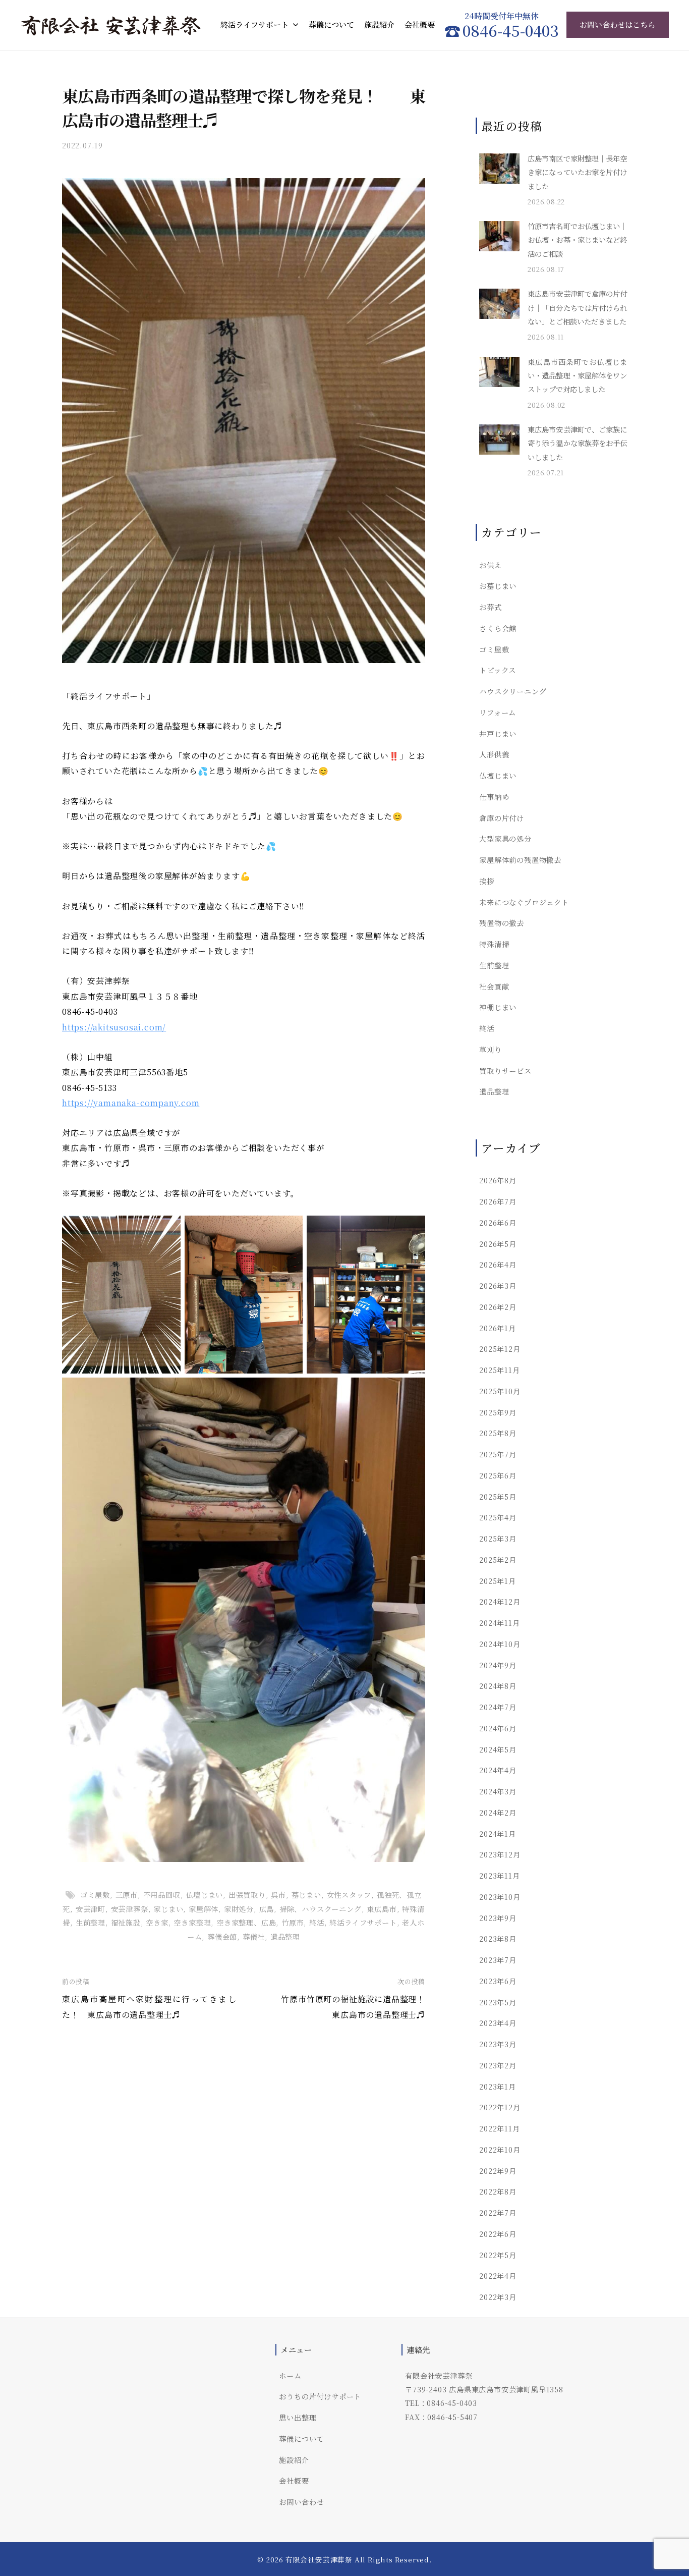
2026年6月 (498, 1222)
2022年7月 (498, 2212)
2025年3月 (498, 1538)
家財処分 (239, 1909)
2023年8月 (498, 1938)
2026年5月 (498, 1244)
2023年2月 (498, 2065)
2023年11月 (499, 1875)
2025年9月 (498, 1412)
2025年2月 (498, 1559)
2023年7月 (498, 1960)
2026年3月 (498, 1285)
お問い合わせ (301, 2502)
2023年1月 (498, 2086)
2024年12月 (500, 1601)
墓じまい (306, 1895)
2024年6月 (498, 1728)
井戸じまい (498, 733)
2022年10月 (500, 2149)
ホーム (290, 2375)
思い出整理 (298, 2417)
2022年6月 (498, 2234)
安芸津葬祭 (130, 1909)
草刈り (490, 1049)
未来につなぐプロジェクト (524, 902)
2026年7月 (498, 1201)
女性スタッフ (349, 1895)
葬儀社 (254, 1936)
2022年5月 (498, 2255)
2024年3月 (498, 1791)
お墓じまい (498, 586)
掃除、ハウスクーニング (321, 1909)
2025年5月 (498, 1496)
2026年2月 (498, 1307)
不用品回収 (162, 1895)
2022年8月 (498, 2191)
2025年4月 (498, 1517)
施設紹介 (379, 24)
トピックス (498, 670)
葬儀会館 (222, 1936)
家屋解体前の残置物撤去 (520, 860)
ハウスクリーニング (513, 691)
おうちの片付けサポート (320, 2396)
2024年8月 (498, 1686)
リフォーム (498, 712)
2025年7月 (498, 1454)
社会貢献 (494, 986)
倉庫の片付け (502, 818)
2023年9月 (498, 1918)
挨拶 (487, 881)
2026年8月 (498, 1180)
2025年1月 (498, 1581)
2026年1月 (498, 1328)
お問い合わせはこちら (617, 24)
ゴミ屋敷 (95, 1895)
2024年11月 (499, 1623)
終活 (317, 1922)
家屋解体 (204, 1909)
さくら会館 (498, 628)
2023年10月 (500, 1897)
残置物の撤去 (502, 923)
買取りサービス (505, 1071)
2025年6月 (498, 1475)
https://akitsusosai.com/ (114, 1027)
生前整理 (91, 1922)
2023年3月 (498, 2044)
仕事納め (494, 797)
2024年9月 (498, 1665)
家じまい (168, 1909)
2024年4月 (498, 1770)
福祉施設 (126, 1922)
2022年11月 (499, 2128)
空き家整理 (192, 1922)
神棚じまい (498, 1007)
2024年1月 (498, 1833)
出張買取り (247, 1895)
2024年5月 (498, 1749)
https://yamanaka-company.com (131, 1103)
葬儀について (331, 24)
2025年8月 (498, 1433)
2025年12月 (500, 1349)
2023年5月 (498, 2002)
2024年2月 (498, 1812)
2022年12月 (500, 2107)
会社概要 (420, 24)
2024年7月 (498, 1707)
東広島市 (382, 1909)
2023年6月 (498, 1981)
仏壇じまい (204, 1895)
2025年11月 (499, 1370)
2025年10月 (500, 1391)
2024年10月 (500, 1644)
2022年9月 (498, 2171)
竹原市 (293, 1922)
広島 (267, 1909)
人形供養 (494, 754)
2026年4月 (498, 1264)
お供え (490, 565)
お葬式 (490, 607)
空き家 (157, 1922)
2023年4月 (498, 2023)
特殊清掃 (494, 944)
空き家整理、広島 (246, 1922)
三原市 (127, 1895)
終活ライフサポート (254, 24)
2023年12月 (500, 1854)
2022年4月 (498, 2276)
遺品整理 (285, 1936)
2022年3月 (498, 2297)
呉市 (278, 1895)
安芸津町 (91, 1909)
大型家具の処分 (505, 838)
